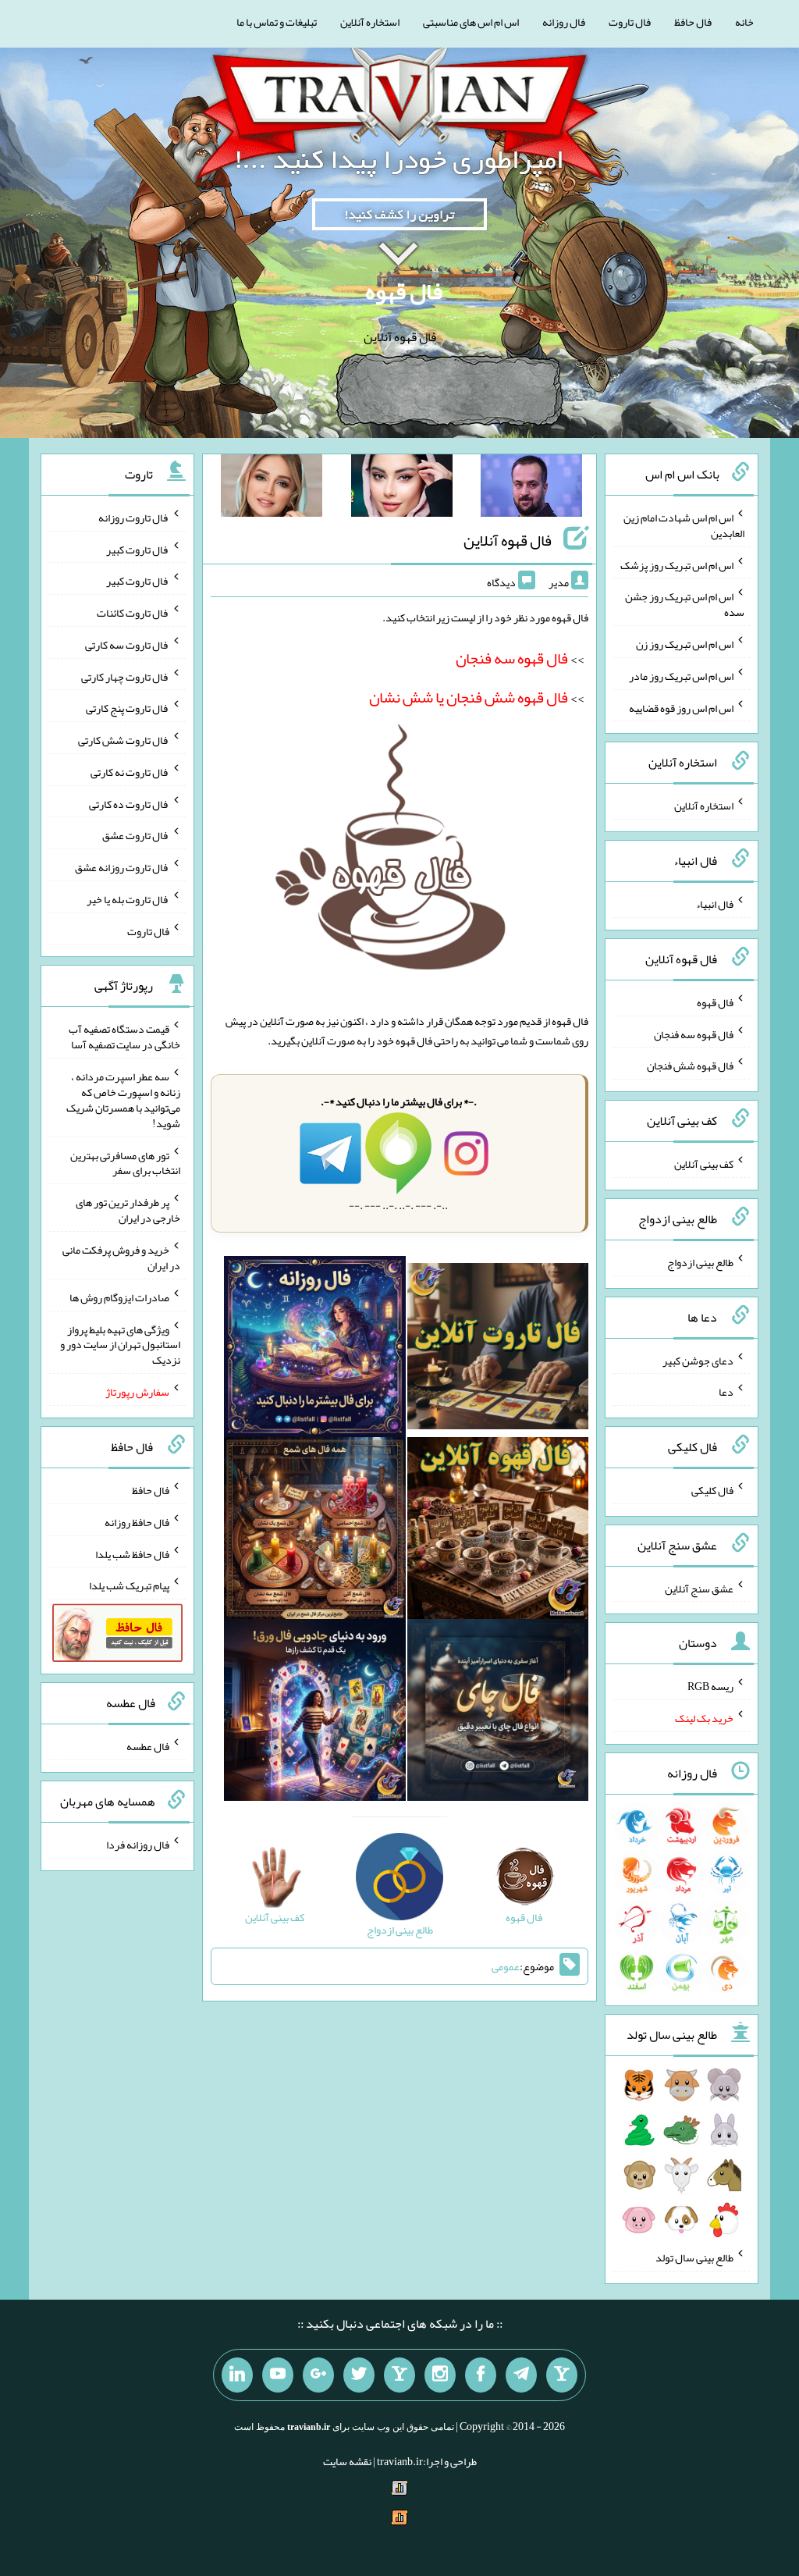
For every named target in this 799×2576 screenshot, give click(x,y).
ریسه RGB (710, 1686)
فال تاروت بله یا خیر (128, 899)
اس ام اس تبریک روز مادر (681, 676)
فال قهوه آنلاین (508, 540)
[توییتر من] (359, 2375)
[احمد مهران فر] (531, 489)
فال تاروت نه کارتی (130, 772)
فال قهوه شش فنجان (690, 1066)
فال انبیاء (715, 904)
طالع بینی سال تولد (694, 2258)
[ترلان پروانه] (402, 489)
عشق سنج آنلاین (699, 1588)
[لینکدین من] (237, 2375)
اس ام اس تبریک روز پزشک (677, 564)
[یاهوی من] (562, 2375)
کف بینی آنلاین (704, 1164)
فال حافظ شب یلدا (132, 1553)
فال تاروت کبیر (138, 549)
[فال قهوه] (498, 1532)
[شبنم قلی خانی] (272, 489)
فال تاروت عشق (136, 835)
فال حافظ (693, 22)
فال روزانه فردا (138, 1845)
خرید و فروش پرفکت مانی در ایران (121, 1258)
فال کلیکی (712, 1490)
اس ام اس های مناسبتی (471, 22)
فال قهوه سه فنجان (694, 1034)
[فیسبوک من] (481, 2375)
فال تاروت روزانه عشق (122, 867)
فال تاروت (630, 22)
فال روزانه (564, 22)
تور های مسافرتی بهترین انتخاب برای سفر (125, 1162)
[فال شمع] (315, 1532)
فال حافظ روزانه (137, 1522)
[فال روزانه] (315, 1350)
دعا (726, 1392)
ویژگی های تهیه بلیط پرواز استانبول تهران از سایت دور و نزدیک (120, 1344)
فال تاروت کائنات (133, 613)
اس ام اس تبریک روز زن (685, 644)
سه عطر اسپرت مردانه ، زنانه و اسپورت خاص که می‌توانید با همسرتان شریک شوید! (123, 1100)
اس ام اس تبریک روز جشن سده (685, 604)
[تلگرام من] (521, 2375)
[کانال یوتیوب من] (278, 2375)
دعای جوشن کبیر (698, 1360)
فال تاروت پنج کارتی (128, 708)
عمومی (506, 1966)
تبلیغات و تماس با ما (277, 22)
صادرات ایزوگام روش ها (119, 1297)
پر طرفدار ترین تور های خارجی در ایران (128, 1210)
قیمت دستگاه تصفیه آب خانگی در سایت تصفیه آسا (124, 1037)
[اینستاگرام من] (440, 2375)
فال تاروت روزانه (134, 518)
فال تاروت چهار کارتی (125, 676)
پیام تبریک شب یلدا (129, 1585)
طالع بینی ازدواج (700, 1262)
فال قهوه (404, 291)
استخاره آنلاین (370, 22)
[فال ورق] (315, 1713)
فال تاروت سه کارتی (127, 645)
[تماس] (399, 2375)
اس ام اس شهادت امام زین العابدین (684, 525)
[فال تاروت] (498, 1350)
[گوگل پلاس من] (318, 2375)
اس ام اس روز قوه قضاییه (681, 707)
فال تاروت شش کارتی (124, 740)
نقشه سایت (347, 2461)
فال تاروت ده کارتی (129, 803)
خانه (744, 22)
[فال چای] (498, 1713)
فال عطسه (148, 1746)
